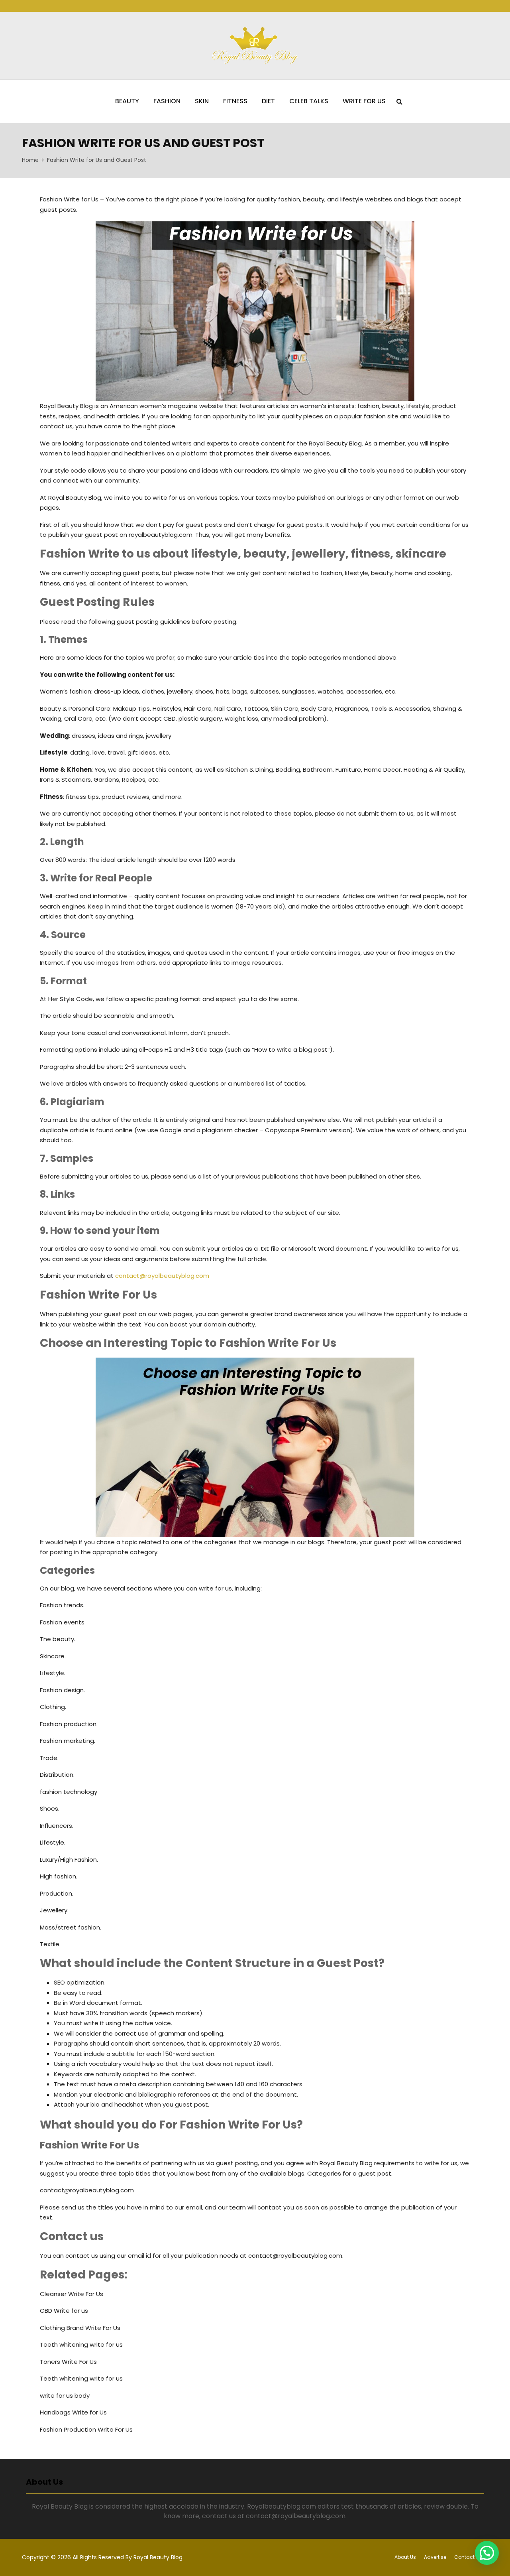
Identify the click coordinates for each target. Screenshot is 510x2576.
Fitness (235, 101)
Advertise (435, 2557)
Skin (202, 101)
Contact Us (468, 2557)
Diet (268, 101)
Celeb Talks (309, 101)
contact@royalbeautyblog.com (162, 1276)
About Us (405, 2557)
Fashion (167, 101)
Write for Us (364, 101)
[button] (487, 2553)
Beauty (127, 101)
